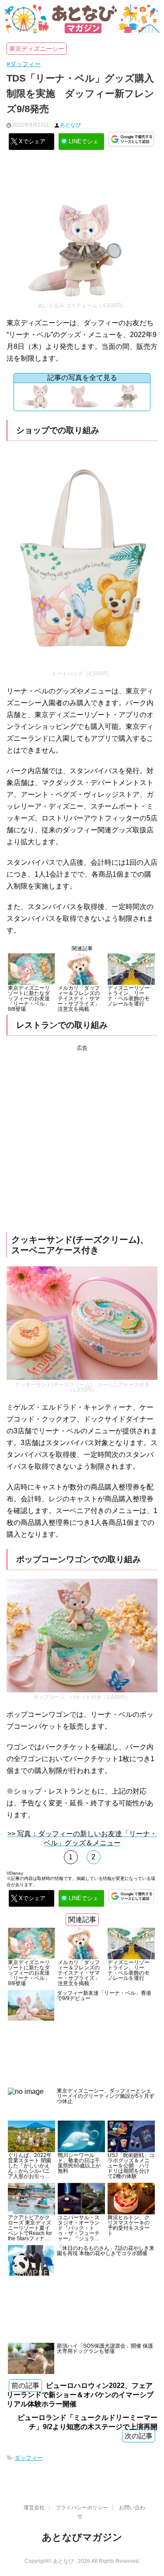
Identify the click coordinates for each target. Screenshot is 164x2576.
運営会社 (34, 2508)
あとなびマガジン (82, 2537)
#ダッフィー (24, 64)
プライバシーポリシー (82, 2508)
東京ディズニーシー (37, 49)
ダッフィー (29, 2458)
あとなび (70, 125)
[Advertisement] (82, 178)
